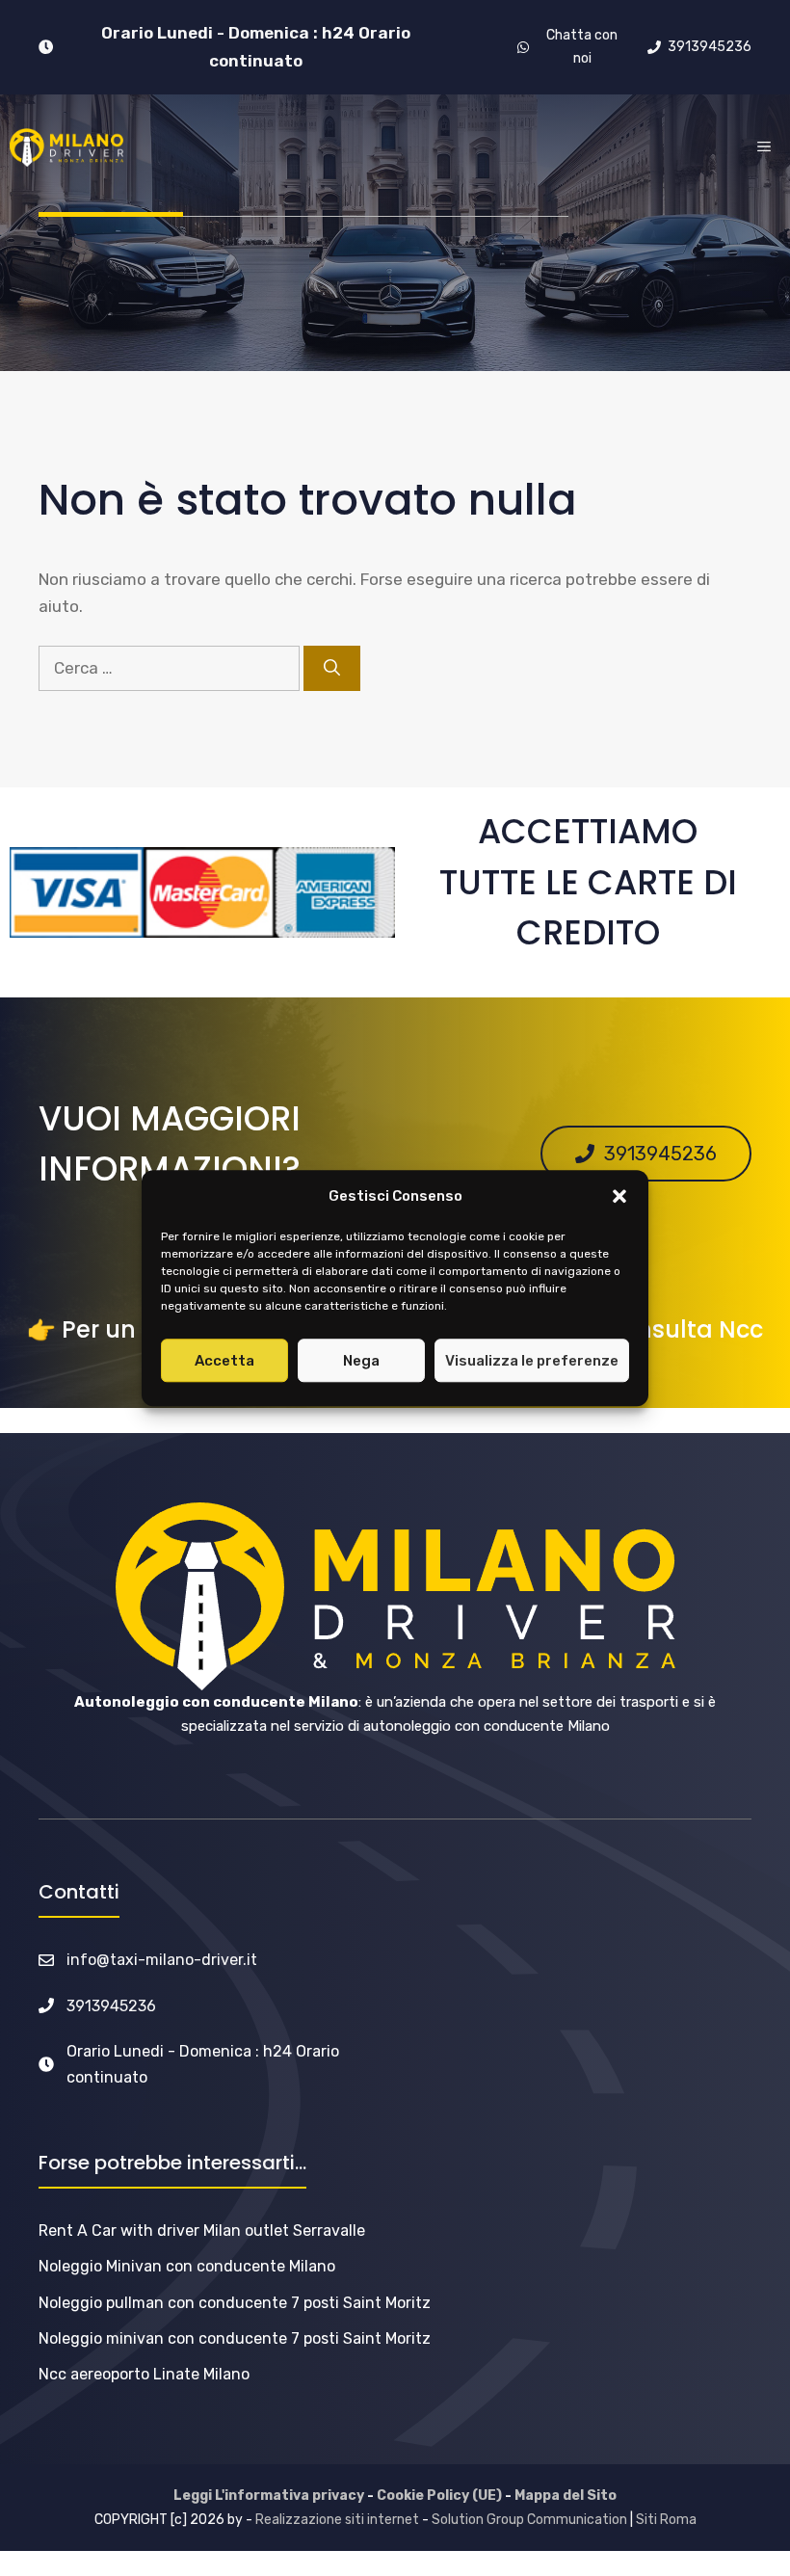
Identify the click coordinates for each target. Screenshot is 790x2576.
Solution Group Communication (529, 2520)
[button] (619, 1197)
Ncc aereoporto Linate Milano (144, 2374)
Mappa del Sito (566, 2496)
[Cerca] (332, 669)
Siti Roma (666, 2520)
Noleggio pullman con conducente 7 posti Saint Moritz (235, 2303)
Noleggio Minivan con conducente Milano (187, 2266)
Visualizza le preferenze (532, 1361)
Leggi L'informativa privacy (269, 2496)
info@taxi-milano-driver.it (162, 1960)
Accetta (224, 1361)
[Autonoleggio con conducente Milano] (66, 147)
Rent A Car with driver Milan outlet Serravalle (202, 2231)
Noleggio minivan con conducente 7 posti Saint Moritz (235, 2338)
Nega (361, 1361)
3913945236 (111, 2006)
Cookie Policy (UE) (439, 2496)
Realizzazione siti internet (337, 2520)
